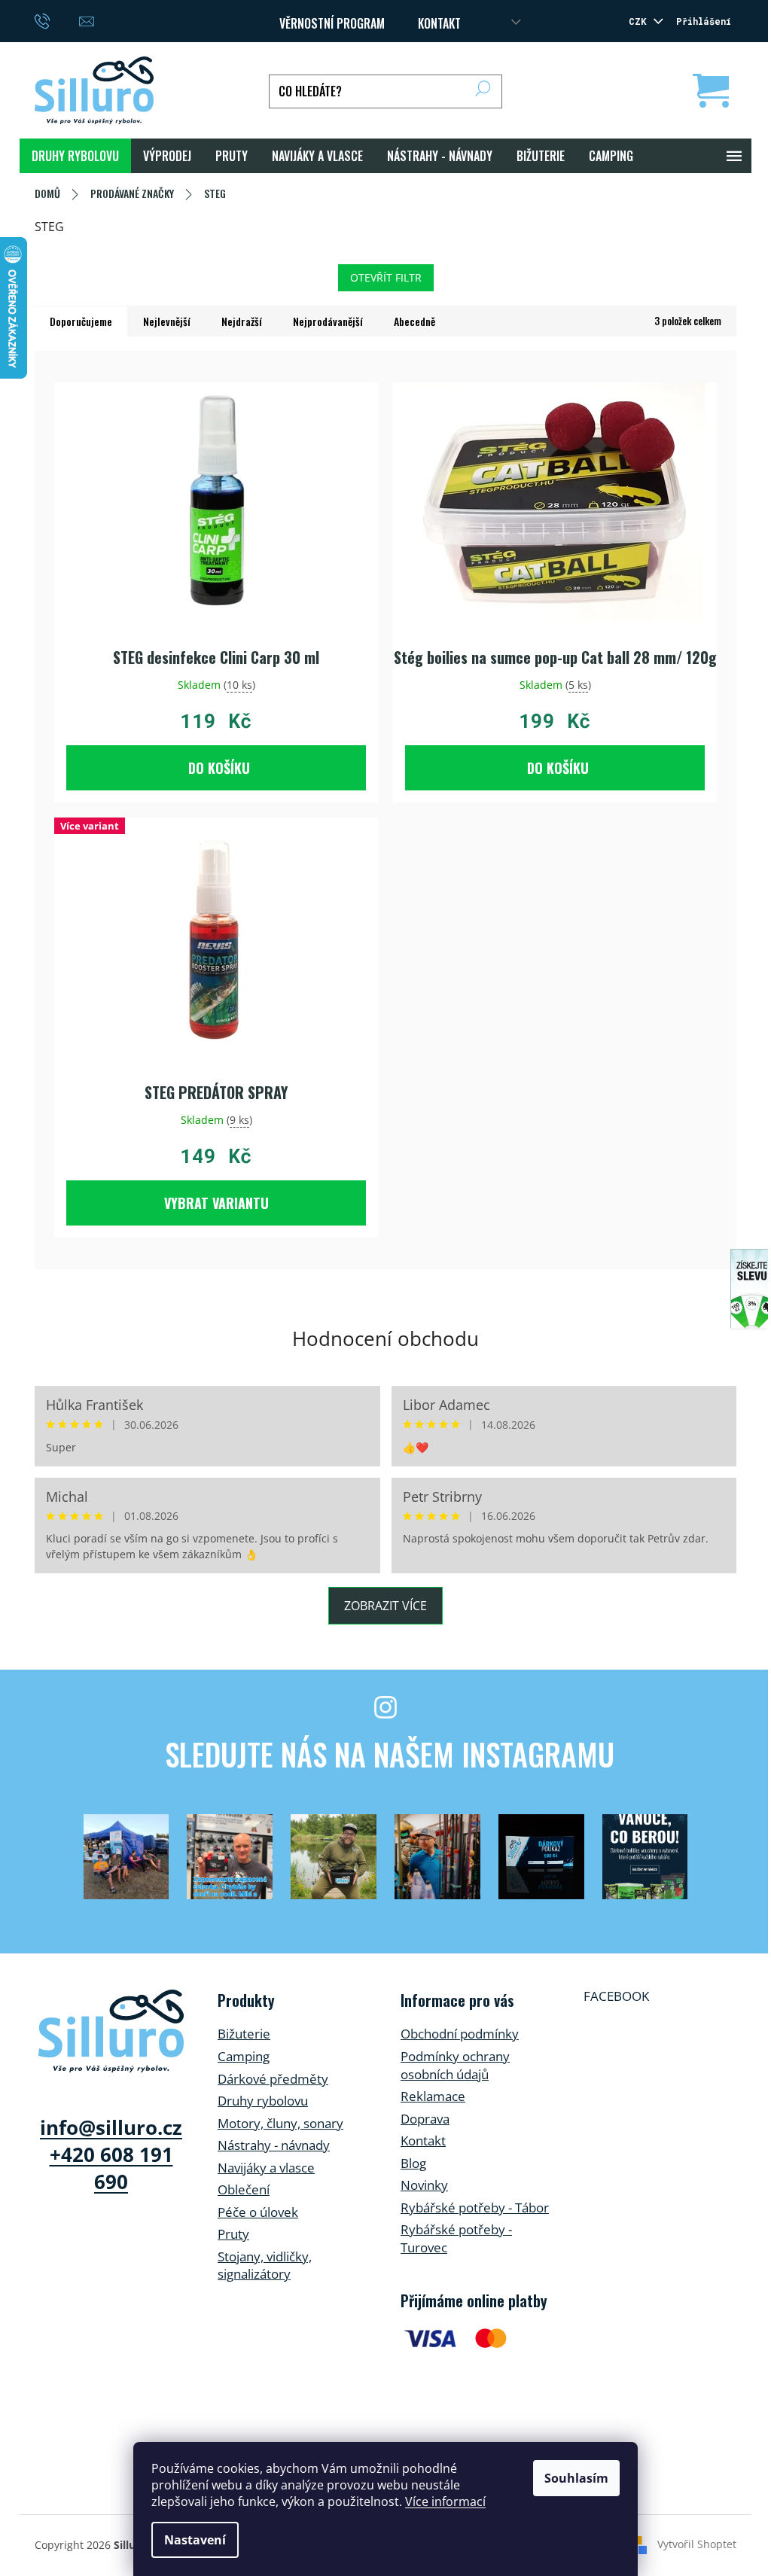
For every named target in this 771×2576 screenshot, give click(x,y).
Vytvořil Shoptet (697, 2544)
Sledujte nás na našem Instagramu (390, 1754)
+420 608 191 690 (111, 2168)
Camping (244, 2056)
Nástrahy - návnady (274, 2145)
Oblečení (244, 2189)
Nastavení (195, 2540)
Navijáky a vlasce (266, 2168)
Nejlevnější (167, 321)
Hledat (483, 91)
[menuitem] (75, 156)
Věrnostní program (332, 23)
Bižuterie (244, 2034)
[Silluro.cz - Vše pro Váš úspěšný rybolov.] (111, 2031)
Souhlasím (576, 2478)
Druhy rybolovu (263, 2101)
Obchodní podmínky (460, 2034)
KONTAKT (439, 23)
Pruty (233, 2234)
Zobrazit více (385, 1606)
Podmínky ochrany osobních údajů (455, 2065)
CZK (640, 21)
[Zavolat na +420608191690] (57, 20)
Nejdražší (242, 321)
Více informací (445, 2501)
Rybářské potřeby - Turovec (456, 2238)
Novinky (424, 2185)
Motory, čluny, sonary (280, 2123)
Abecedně (414, 321)
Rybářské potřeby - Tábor (475, 2208)
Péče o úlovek (258, 2212)
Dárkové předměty (273, 2079)
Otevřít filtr (386, 277)
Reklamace (433, 2096)
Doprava (425, 2119)
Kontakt (423, 2141)
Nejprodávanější (328, 321)
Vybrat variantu (216, 1203)
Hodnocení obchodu (385, 1338)
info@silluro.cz (111, 2127)
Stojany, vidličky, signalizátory (265, 2265)
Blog (413, 2163)
